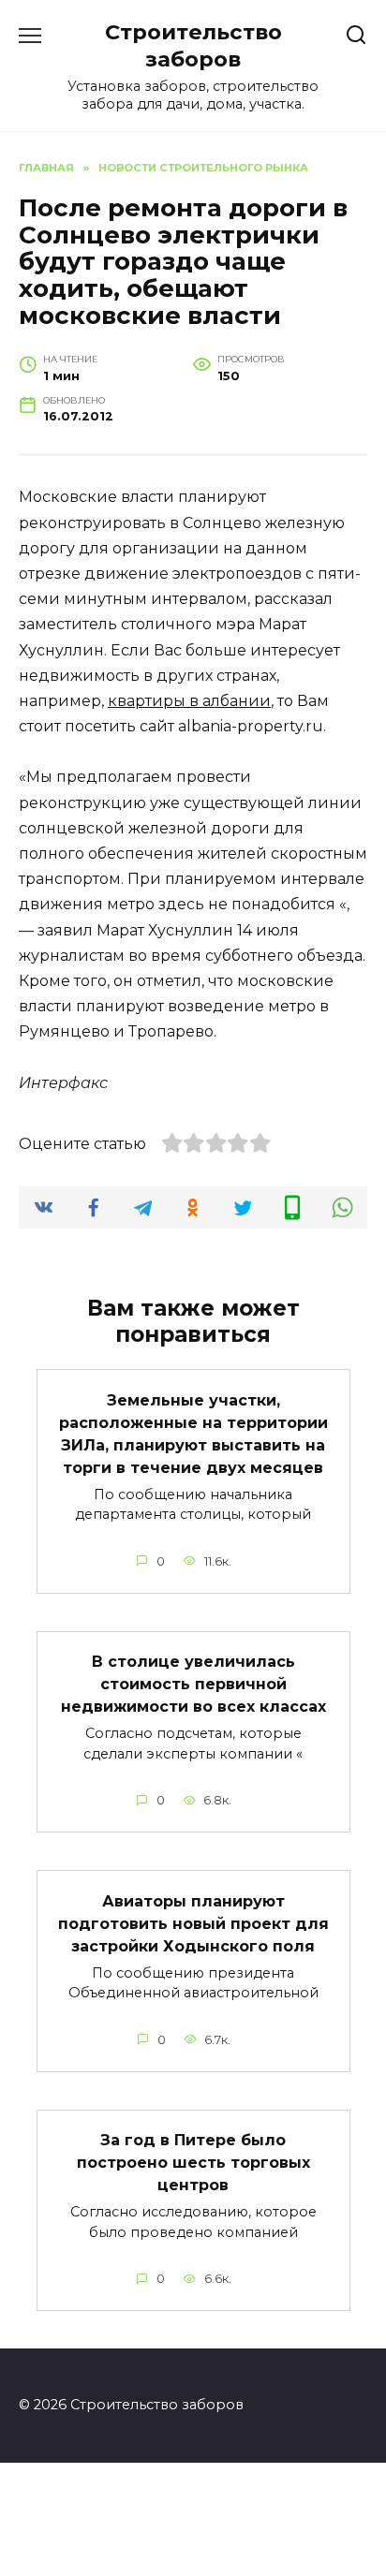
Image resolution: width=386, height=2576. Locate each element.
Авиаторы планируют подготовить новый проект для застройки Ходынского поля (193, 1923)
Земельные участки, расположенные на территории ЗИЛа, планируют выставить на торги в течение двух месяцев (193, 1433)
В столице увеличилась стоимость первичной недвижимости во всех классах (193, 1684)
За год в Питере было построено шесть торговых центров (193, 2163)
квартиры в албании (189, 701)
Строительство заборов (193, 45)
